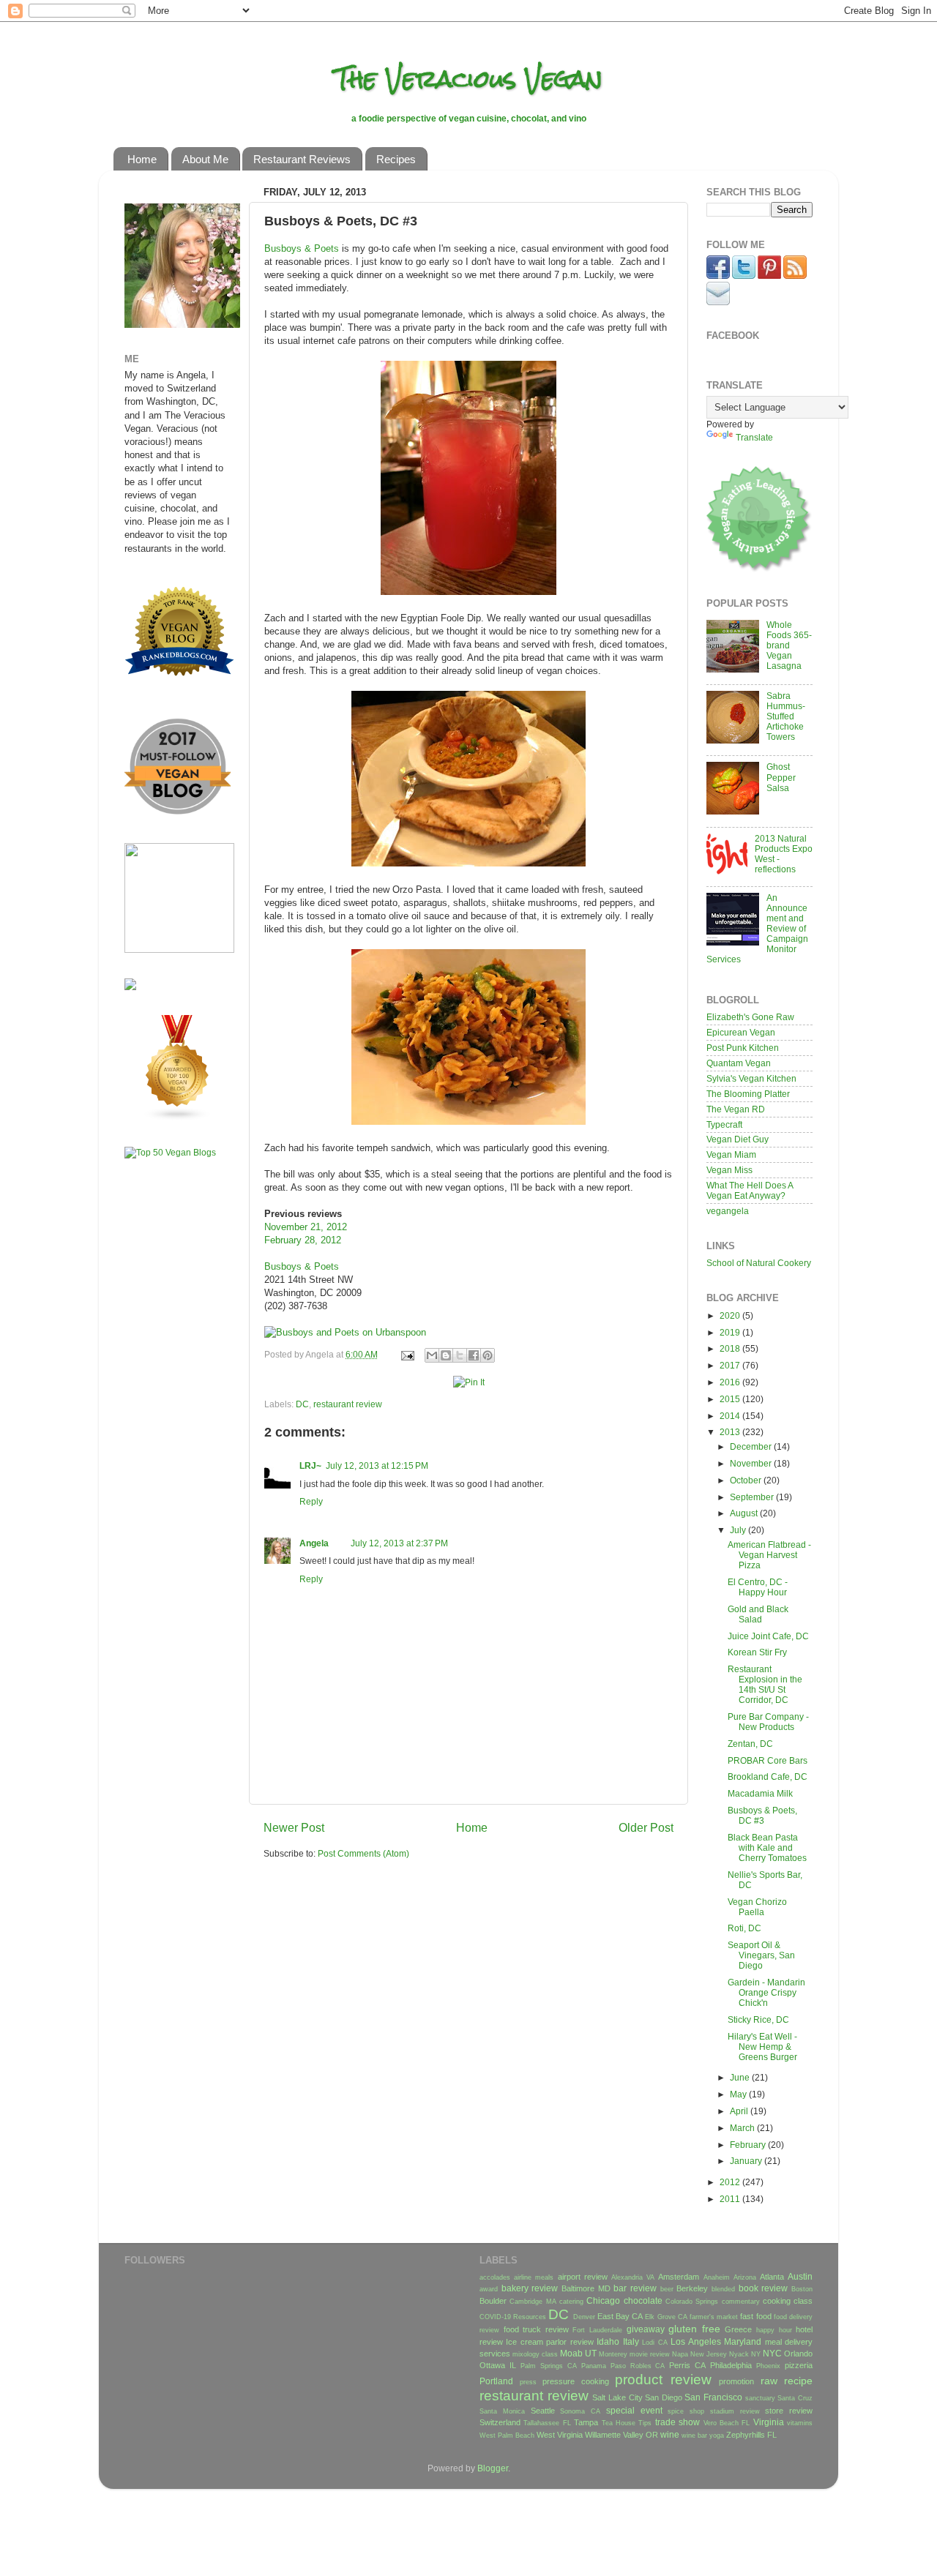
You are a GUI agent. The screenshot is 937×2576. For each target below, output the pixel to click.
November (752, 1463)
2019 (731, 1332)
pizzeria (799, 2365)
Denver (584, 2317)
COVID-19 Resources (513, 2317)
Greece (738, 2329)
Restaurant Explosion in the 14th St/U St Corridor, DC (765, 1684)
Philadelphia (731, 2365)
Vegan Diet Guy (738, 1139)
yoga (717, 2435)
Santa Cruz (795, 2398)
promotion (736, 2381)
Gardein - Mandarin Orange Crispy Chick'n (766, 1992)
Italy (631, 2341)
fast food (755, 2316)
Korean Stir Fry (757, 1652)
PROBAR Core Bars (768, 1760)
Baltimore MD (586, 2288)
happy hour (774, 2330)
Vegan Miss (729, 1170)
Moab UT (578, 2353)
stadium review (735, 2411)
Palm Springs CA (549, 2366)
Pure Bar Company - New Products (768, 1722)
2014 (731, 1416)
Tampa (586, 2422)
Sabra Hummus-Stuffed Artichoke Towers (786, 716)
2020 (731, 1315)
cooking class (788, 2301)
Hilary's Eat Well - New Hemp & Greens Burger (762, 2047)
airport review (583, 2277)
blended (723, 2289)
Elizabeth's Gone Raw (750, 1017)
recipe (798, 2381)
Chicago (603, 2300)
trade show (677, 2422)
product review (663, 2380)
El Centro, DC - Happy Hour (758, 1587)
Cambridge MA (533, 2302)
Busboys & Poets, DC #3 (762, 1815)
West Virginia (560, 2435)
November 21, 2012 (306, 1227)
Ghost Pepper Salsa (781, 777)
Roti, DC (744, 1928)
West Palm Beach (507, 2435)
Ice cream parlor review (549, 2342)
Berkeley (692, 2288)
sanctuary (760, 2398)
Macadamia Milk (760, 1793)
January (747, 2161)
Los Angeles (695, 2341)
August (745, 1513)
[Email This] (432, 1355)
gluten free (694, 2329)
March (743, 2128)
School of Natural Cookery (759, 1263)
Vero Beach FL (727, 2423)
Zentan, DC (750, 1744)
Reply (311, 1501)
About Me (205, 159)
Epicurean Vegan (741, 1032)
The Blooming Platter (748, 1094)
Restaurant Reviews (302, 159)
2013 (731, 1432)
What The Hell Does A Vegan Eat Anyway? (750, 1190)
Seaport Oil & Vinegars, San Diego (761, 1955)
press (528, 2382)
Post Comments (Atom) (363, 1853)
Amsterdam (679, 2277)
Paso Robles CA (638, 2366)
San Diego (664, 2397)
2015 (731, 1399)
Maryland (743, 2341)
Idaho (608, 2341)
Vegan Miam (731, 1154)
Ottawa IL (498, 2365)
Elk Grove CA (666, 2317)
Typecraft (724, 1124)
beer (667, 2289)
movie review (650, 2354)
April (740, 2111)
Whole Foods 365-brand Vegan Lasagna (789, 645)
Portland (496, 2381)
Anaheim (717, 2277)
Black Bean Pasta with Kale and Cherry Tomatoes (767, 1847)
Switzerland (500, 2422)
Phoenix (768, 2366)
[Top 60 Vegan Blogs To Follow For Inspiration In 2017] (130, 987)
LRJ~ (310, 1465)
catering (571, 2302)
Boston (802, 2289)
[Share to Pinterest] (488, 1355)
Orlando (798, 2354)
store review (789, 2411)
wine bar (694, 2435)
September (753, 1497)
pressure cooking (576, 2381)
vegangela (728, 1211)
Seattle (543, 2411)
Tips (645, 2423)
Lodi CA (654, 2343)
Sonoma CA (580, 2411)
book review (764, 2288)
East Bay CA (620, 2316)
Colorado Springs (692, 2302)
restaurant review (348, 1404)
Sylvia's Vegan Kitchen (751, 1078)
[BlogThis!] (446, 1355)
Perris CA (687, 2365)
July (739, 1530)
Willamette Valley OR (621, 2435)
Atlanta (772, 2277)
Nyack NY (745, 2354)
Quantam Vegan (739, 1063)
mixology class (535, 2354)
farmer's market (714, 2317)
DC (302, 1404)
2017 (731, 1365)
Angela (314, 1543)
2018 (731, 1348)
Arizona (745, 2277)
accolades (495, 2277)
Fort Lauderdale (597, 2330)
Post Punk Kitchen (743, 1048)
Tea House (619, 2423)
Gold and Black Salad (758, 1614)
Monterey (613, 2354)
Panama (594, 2366)
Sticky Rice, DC (758, 2019)
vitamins (800, 2423)
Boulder (493, 2301)
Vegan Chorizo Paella (757, 1907)
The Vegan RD (736, 1109)
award (489, 2289)
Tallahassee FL (547, 2423)
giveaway (646, 2329)
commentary (741, 2302)
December (752, 1446)
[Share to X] (460, 1355)
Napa (680, 2354)
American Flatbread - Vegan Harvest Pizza (769, 1555)
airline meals (534, 2277)
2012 (731, 2182)
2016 (731, 1382)
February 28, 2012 (303, 1240)
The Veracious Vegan (469, 79)
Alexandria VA (633, 2277)
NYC (772, 2353)
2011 (731, 2199)
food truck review (536, 2329)
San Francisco (713, 2397)
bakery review (530, 2288)
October (747, 1480)
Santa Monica (502, 2411)
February (749, 2145)
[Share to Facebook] (474, 1355)
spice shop (686, 2411)
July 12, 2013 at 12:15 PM (377, 1465)
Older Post (646, 1827)
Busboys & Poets (302, 248)
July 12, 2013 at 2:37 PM (399, 1543)
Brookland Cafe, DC (768, 1776)
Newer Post (294, 1827)
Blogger (493, 2468)
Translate (754, 437)
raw (769, 2381)
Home (142, 159)
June (741, 2077)
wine (670, 2434)
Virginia (769, 2422)
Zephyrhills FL (751, 2435)
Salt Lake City (617, 2397)
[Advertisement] (168, 1400)
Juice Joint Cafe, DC (768, 1636)
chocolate (643, 2300)
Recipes (396, 159)
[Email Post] (407, 1354)
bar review (635, 2288)
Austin (800, 2276)
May (739, 2094)
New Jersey (709, 2354)
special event (634, 2410)
